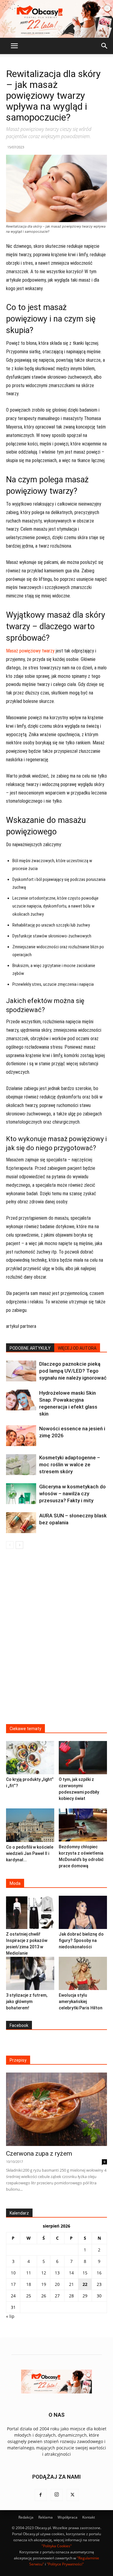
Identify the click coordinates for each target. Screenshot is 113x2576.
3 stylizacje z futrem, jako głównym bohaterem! (27, 2002)
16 (99, 2273)
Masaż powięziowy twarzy (30, 651)
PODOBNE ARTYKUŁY (30, 1348)
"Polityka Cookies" (57, 2546)
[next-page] (19, 1545)
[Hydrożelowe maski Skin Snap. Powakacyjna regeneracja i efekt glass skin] (21, 1400)
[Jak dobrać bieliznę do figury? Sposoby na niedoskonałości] (83, 1912)
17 (13, 2284)
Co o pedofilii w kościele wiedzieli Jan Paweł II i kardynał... (30, 1853)
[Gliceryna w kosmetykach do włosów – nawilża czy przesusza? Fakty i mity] (21, 1494)
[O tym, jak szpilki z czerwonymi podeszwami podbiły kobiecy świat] (83, 1758)
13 (57, 2273)
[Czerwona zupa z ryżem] (56, 2109)
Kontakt (89, 2517)
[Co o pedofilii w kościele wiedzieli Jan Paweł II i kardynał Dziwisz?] (30, 1825)
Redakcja (26, 2517)
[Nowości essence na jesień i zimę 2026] (21, 1436)
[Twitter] (73, 2495)
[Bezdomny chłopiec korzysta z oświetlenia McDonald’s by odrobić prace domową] (83, 1825)
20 (57, 2284)
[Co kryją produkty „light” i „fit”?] (30, 1758)
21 (71, 2284)
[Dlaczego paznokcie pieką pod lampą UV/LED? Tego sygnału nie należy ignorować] (21, 1371)
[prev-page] (10, 1545)
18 (29, 2284)
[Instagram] (57, 2495)
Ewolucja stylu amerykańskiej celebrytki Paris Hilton (81, 2002)
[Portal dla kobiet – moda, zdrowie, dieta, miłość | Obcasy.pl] (56, 19)
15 (85, 2273)
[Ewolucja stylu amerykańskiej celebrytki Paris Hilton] (83, 1973)
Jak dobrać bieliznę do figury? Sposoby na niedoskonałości (81, 1940)
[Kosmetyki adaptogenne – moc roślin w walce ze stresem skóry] (21, 1465)
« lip (10, 2316)
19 (44, 2284)
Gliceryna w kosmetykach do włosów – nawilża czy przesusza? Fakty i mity (72, 1493)
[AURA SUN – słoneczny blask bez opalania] (21, 1523)
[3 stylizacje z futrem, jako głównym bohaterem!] (30, 1973)
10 (13, 2273)
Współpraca (67, 2517)
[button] (14, 46)
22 (85, 2284)
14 (71, 2273)
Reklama (46, 2517)
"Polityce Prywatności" (65, 2564)
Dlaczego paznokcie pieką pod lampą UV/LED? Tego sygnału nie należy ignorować (73, 1371)
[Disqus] (56, 1640)
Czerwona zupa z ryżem (39, 2154)
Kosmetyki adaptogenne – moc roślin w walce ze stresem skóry (70, 1464)
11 (29, 2273)
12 (44, 2273)
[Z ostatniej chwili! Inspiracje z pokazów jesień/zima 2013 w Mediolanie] (30, 1912)
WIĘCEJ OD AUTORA (77, 1348)
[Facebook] (41, 2495)
